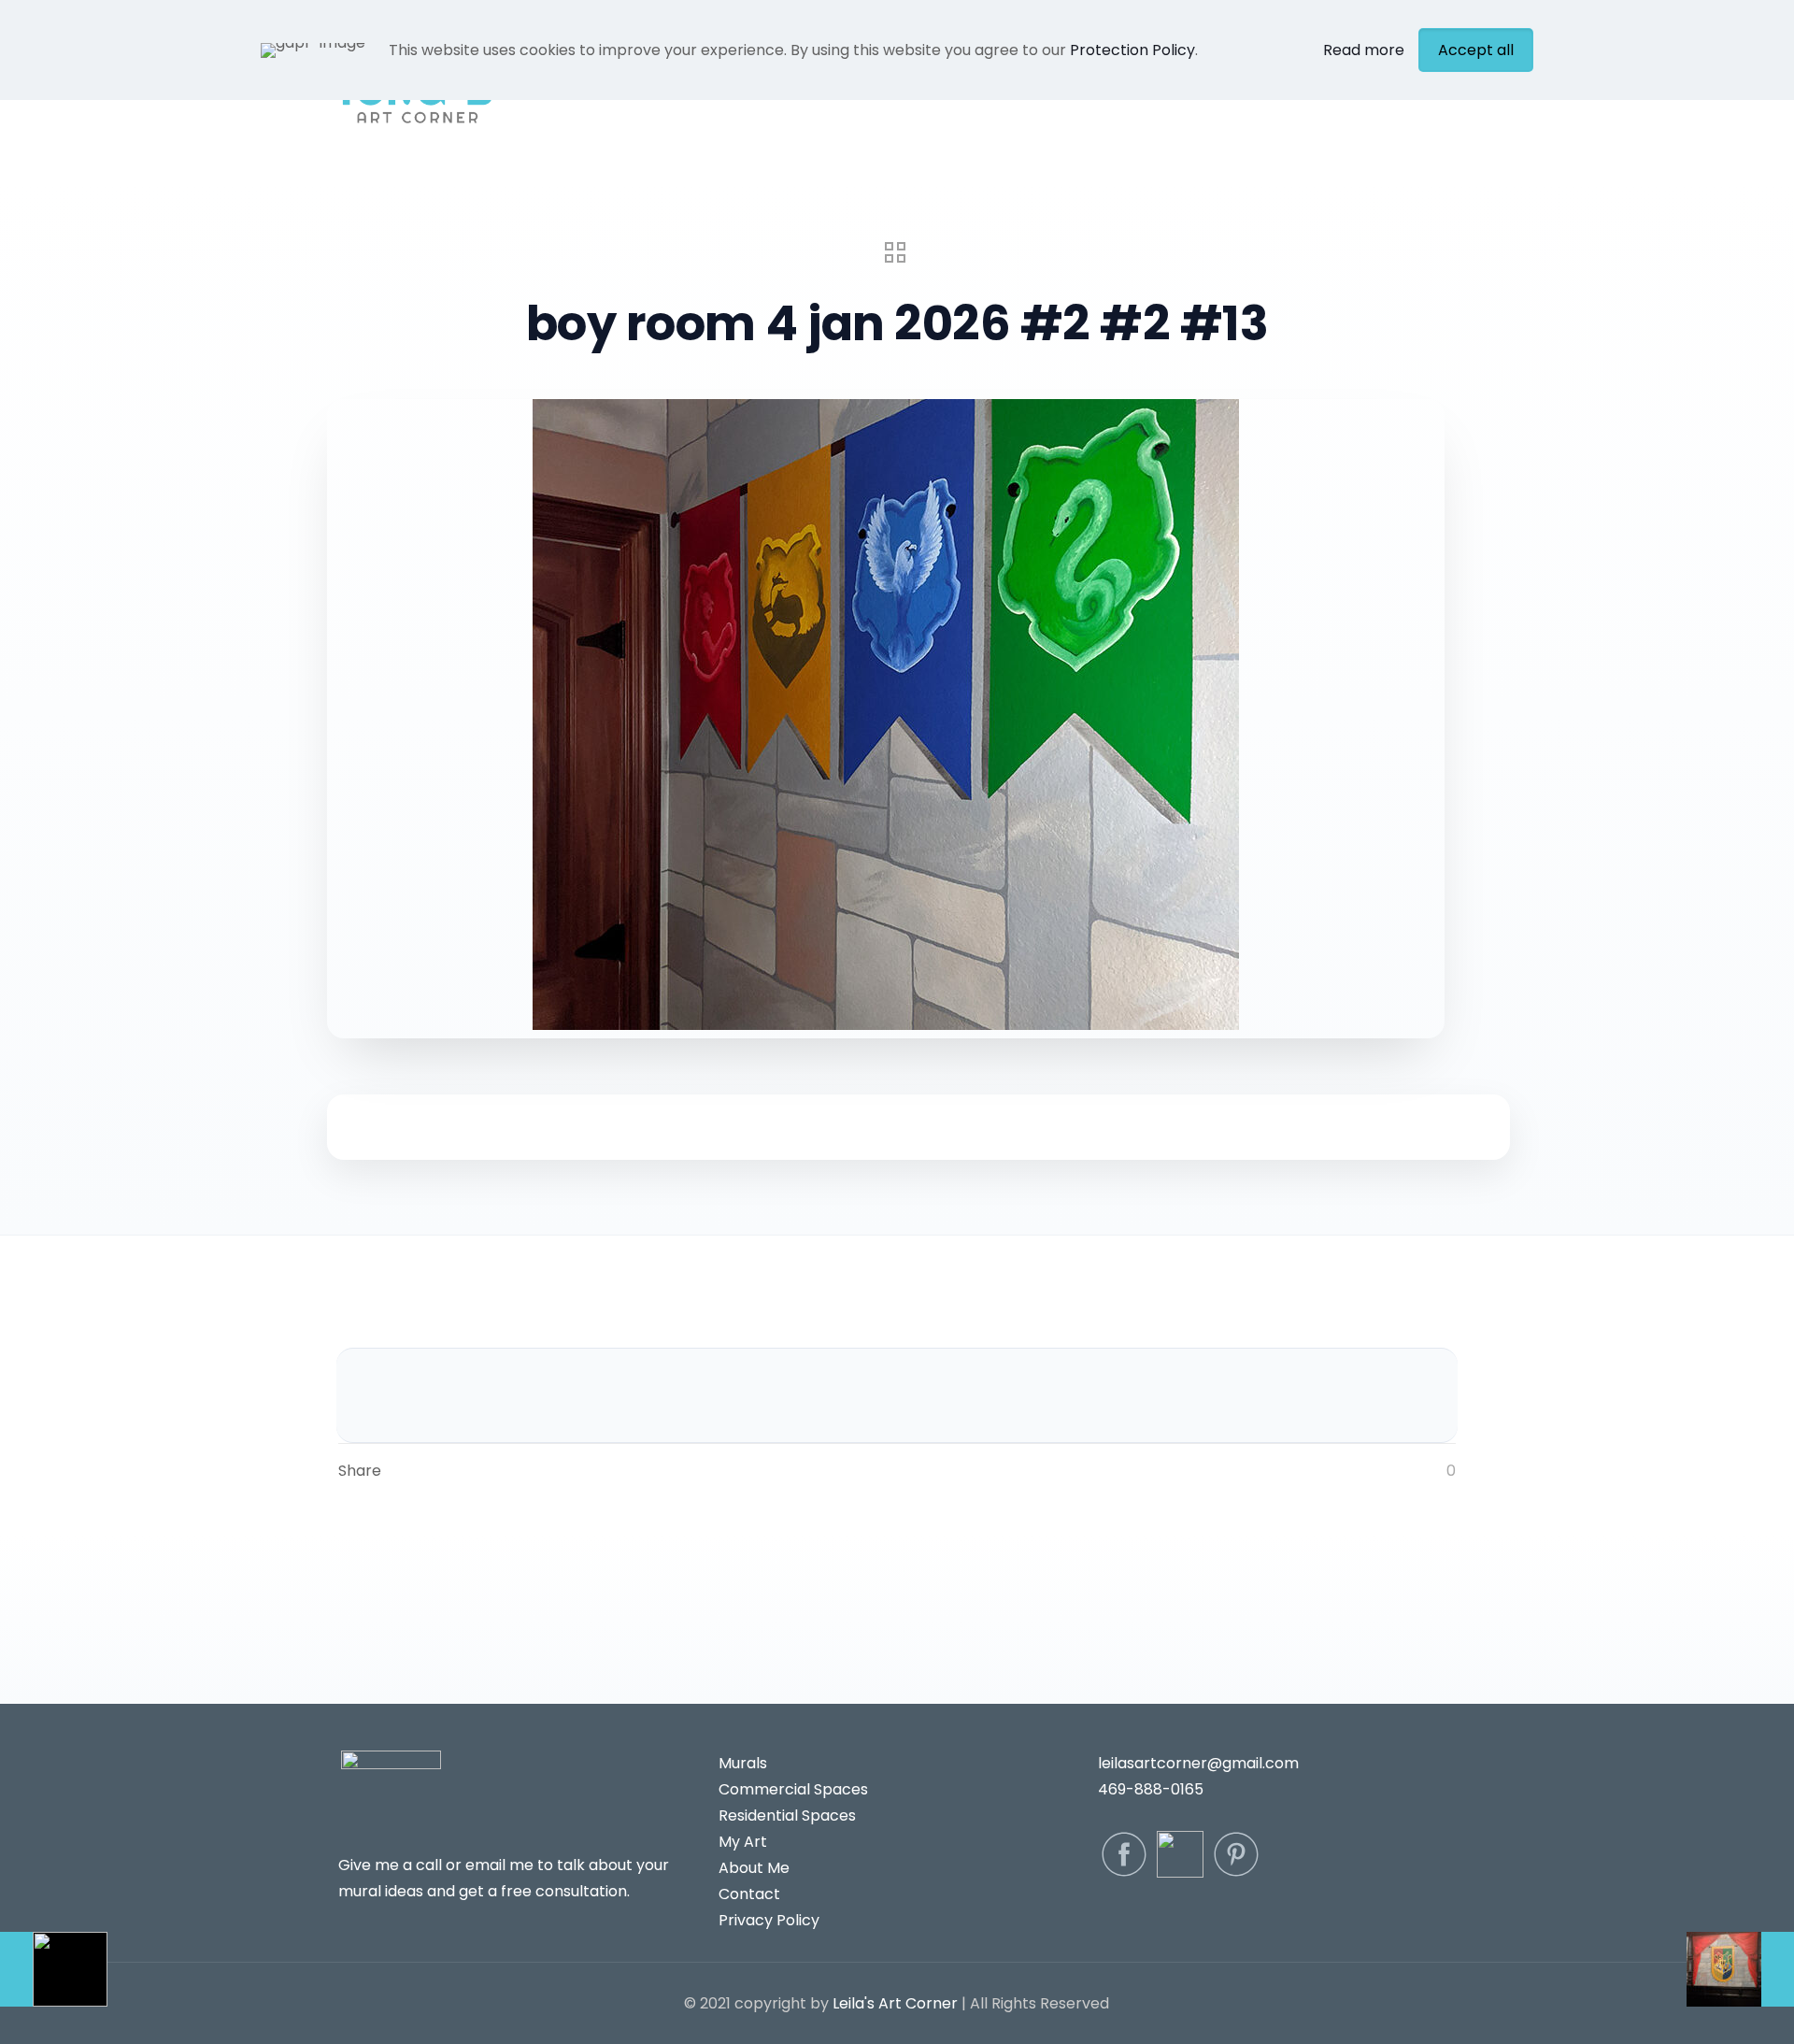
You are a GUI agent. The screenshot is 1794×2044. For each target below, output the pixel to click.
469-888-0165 (1151, 1789)
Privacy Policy (769, 1920)
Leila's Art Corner (895, 2003)
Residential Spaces (787, 1815)
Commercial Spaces (793, 1789)
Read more (1364, 50)
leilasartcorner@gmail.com (1198, 1763)
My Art (743, 1842)
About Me (754, 1868)
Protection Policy (1132, 50)
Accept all (1476, 50)
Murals (743, 1763)
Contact (749, 1894)
